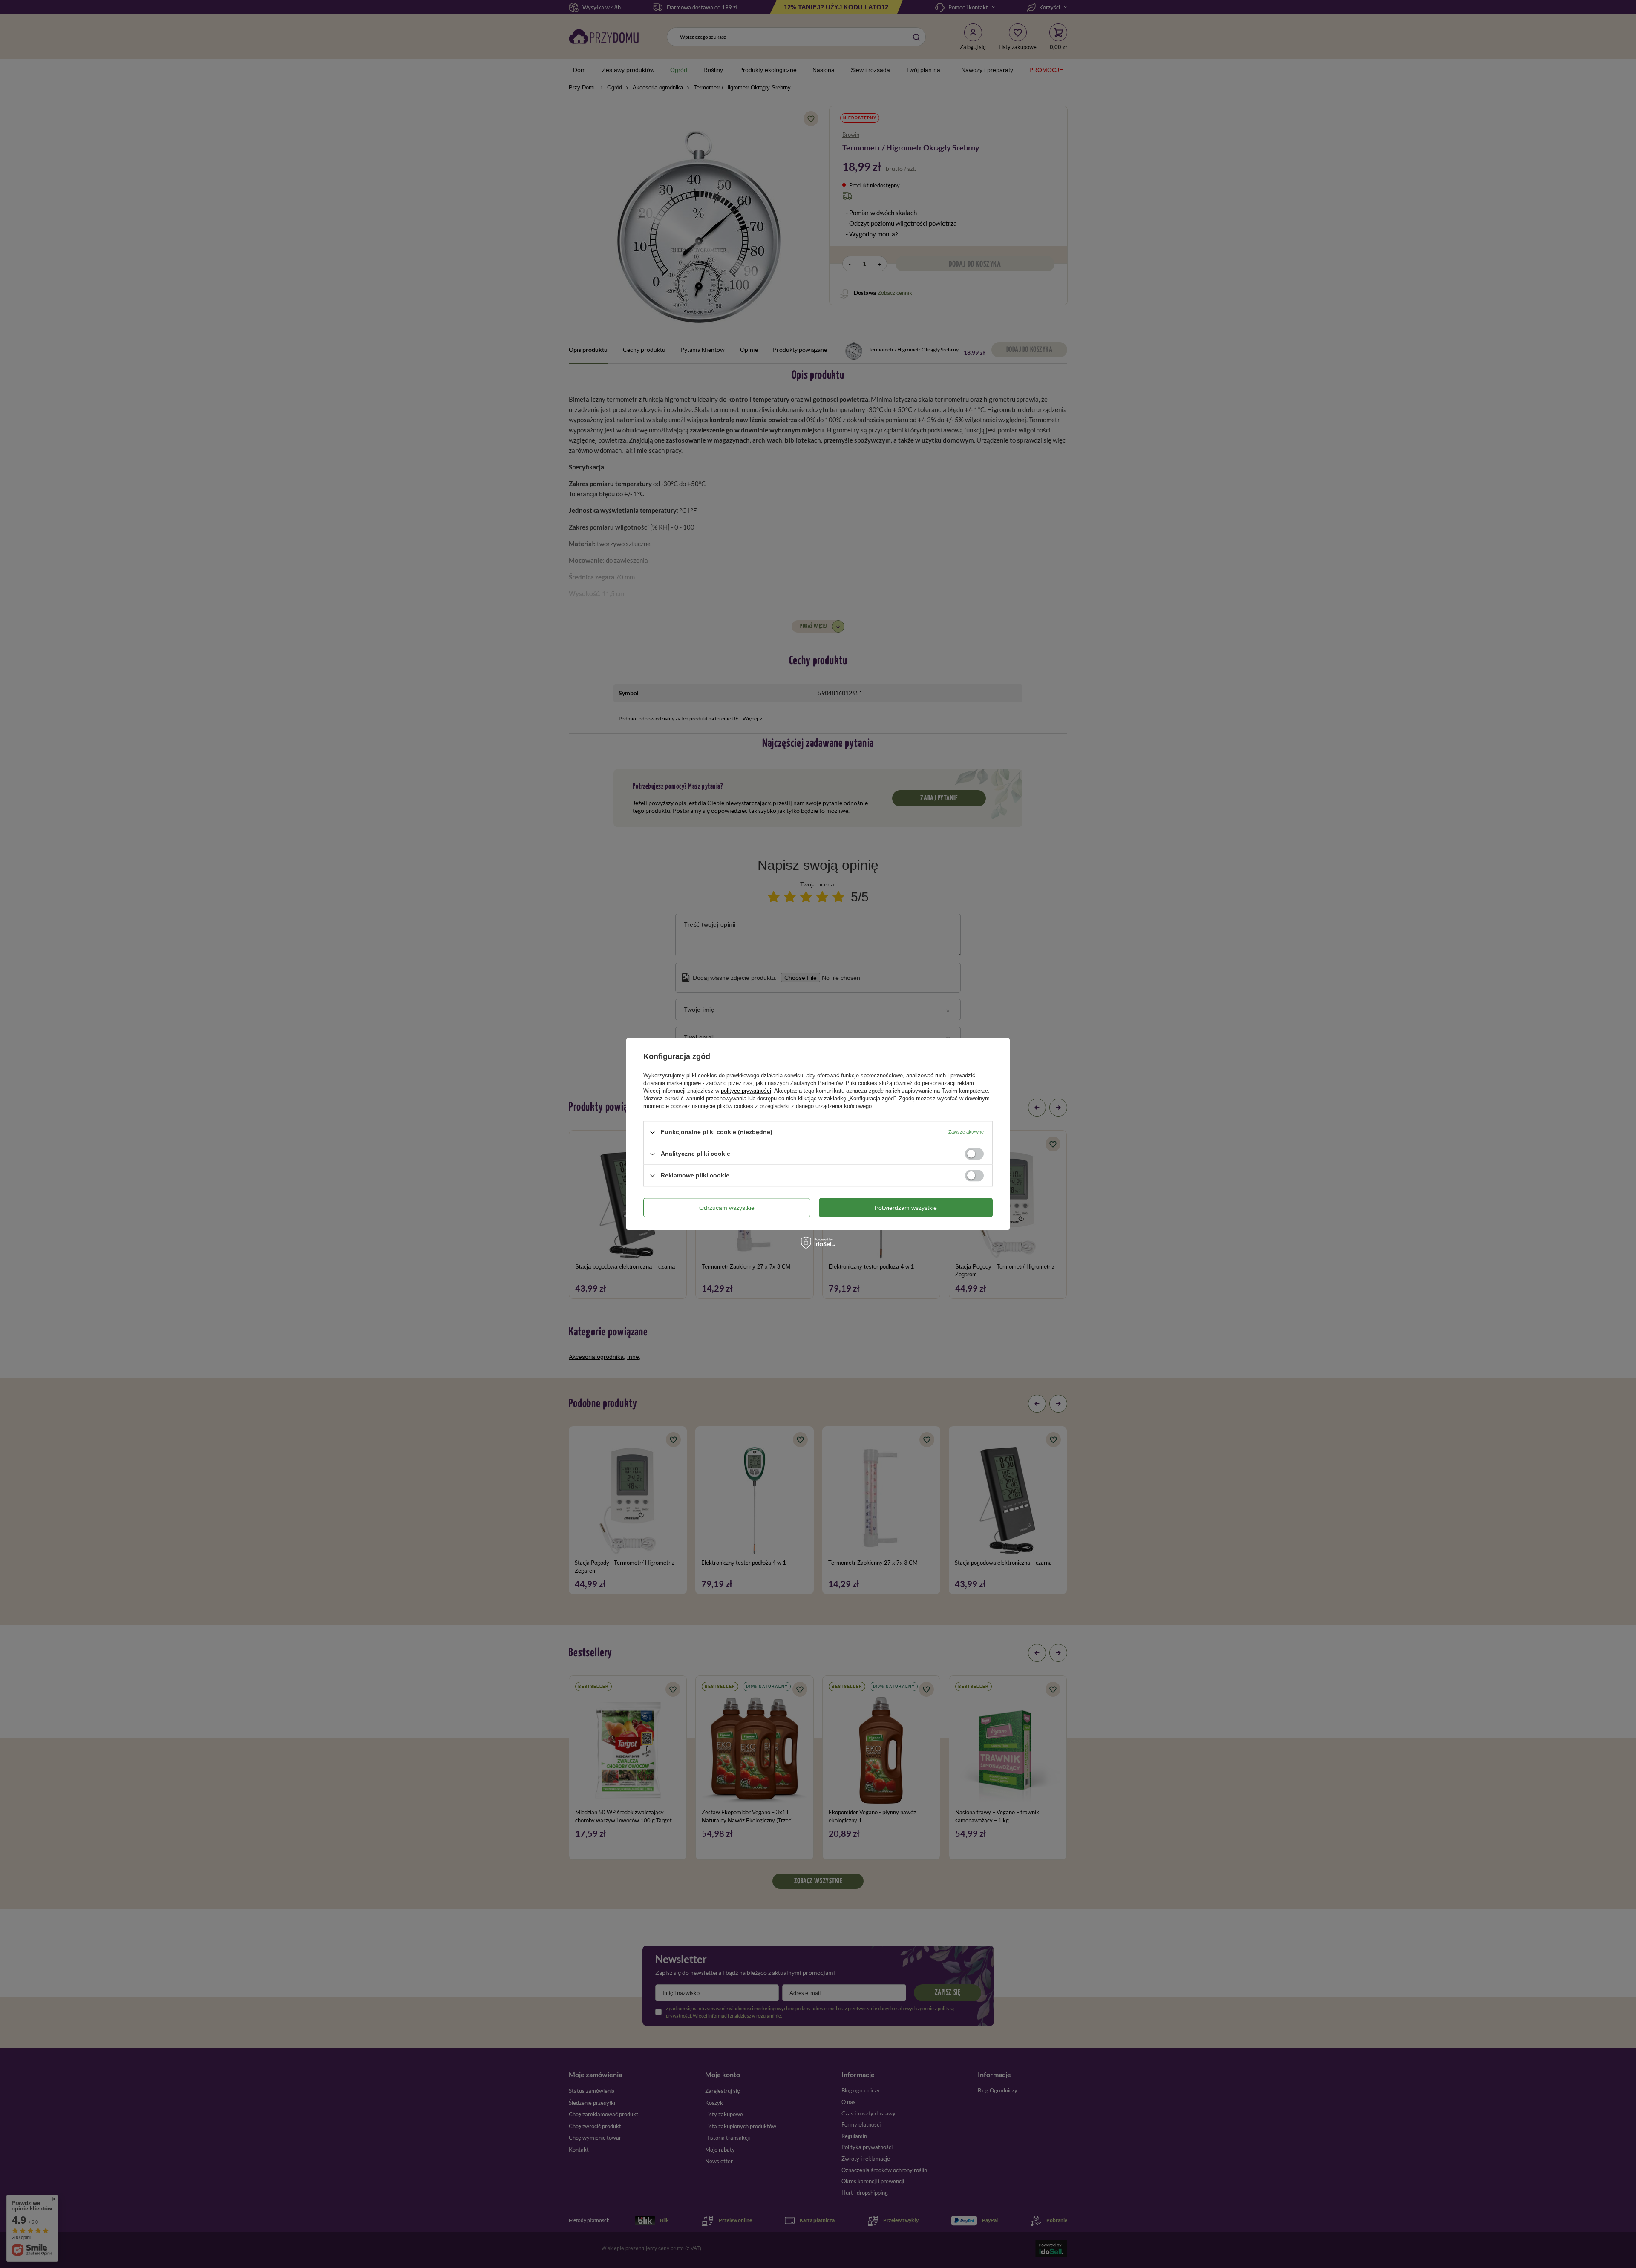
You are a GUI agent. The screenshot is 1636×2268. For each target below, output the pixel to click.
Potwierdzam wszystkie (906, 1208)
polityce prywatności (746, 1091)
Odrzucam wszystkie (727, 1208)
